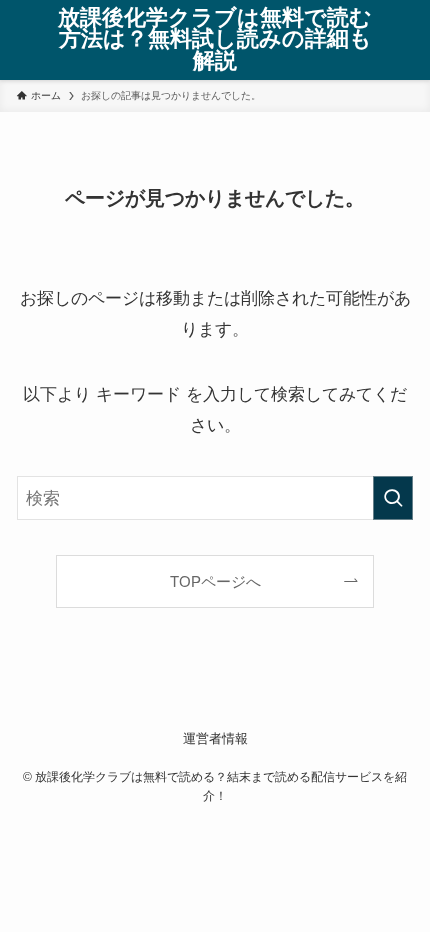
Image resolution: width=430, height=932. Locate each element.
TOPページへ (215, 581)
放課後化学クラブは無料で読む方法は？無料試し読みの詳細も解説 (215, 40)
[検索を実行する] (393, 498)
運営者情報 (215, 738)
